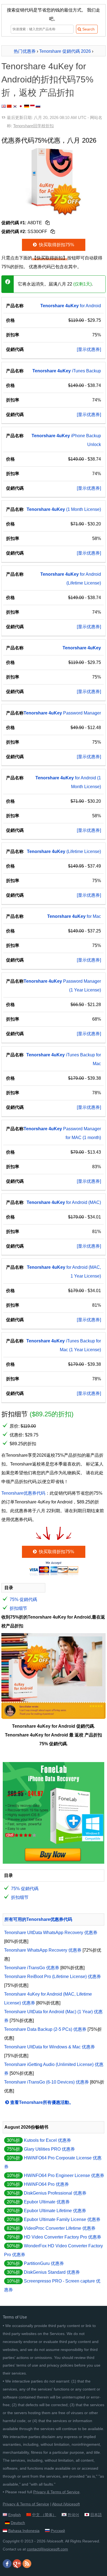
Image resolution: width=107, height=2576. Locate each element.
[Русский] (38, 106)
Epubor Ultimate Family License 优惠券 (62, 2219)
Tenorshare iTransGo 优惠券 (32, 1968)
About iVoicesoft (66, 2504)
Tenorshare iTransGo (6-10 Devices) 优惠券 (47, 2082)
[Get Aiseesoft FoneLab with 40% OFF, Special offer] (54, 1862)
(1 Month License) (64, 509)
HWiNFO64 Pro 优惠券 (46, 2184)
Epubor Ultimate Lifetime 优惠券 (55, 2211)
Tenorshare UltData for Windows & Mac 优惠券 (50, 2047)
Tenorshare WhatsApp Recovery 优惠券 (43, 1950)
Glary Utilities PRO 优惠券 (49, 2149)
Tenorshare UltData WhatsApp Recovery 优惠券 (51, 1933)
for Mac (74, 916)
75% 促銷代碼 (23, 1599)
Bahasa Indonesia (24, 2531)
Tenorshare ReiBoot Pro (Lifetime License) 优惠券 (53, 1977)
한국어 (73, 2515)
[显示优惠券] (89, 349)
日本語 (96, 2515)
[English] (4, 106)
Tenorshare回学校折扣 (33, 126)
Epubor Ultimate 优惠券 (47, 2202)
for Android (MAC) (64, 1202)
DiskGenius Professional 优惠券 (55, 2193)
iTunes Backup (67, 371)
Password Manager (62, 713)
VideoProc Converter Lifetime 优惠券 (60, 2228)
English (15, 2515)
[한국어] (15, 106)
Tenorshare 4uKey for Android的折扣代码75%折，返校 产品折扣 (47, 79)
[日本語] (21, 106)
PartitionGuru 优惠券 (44, 2263)
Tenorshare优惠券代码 (23, 1493)
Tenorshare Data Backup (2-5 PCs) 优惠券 (45, 2029)
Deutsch (18, 2523)
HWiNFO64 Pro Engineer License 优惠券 (64, 2175)
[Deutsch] (27, 106)
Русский (58, 2531)
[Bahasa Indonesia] (32, 106)
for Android (71, 306)
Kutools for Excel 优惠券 (47, 2140)
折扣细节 (18, 1608)
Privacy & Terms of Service (56, 2492)
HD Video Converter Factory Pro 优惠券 (63, 2237)
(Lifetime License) (64, 851)
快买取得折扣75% (56, 245)
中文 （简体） (44, 2515)
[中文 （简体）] (9, 106)
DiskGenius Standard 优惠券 (52, 2272)
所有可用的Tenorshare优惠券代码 (38, 1919)
